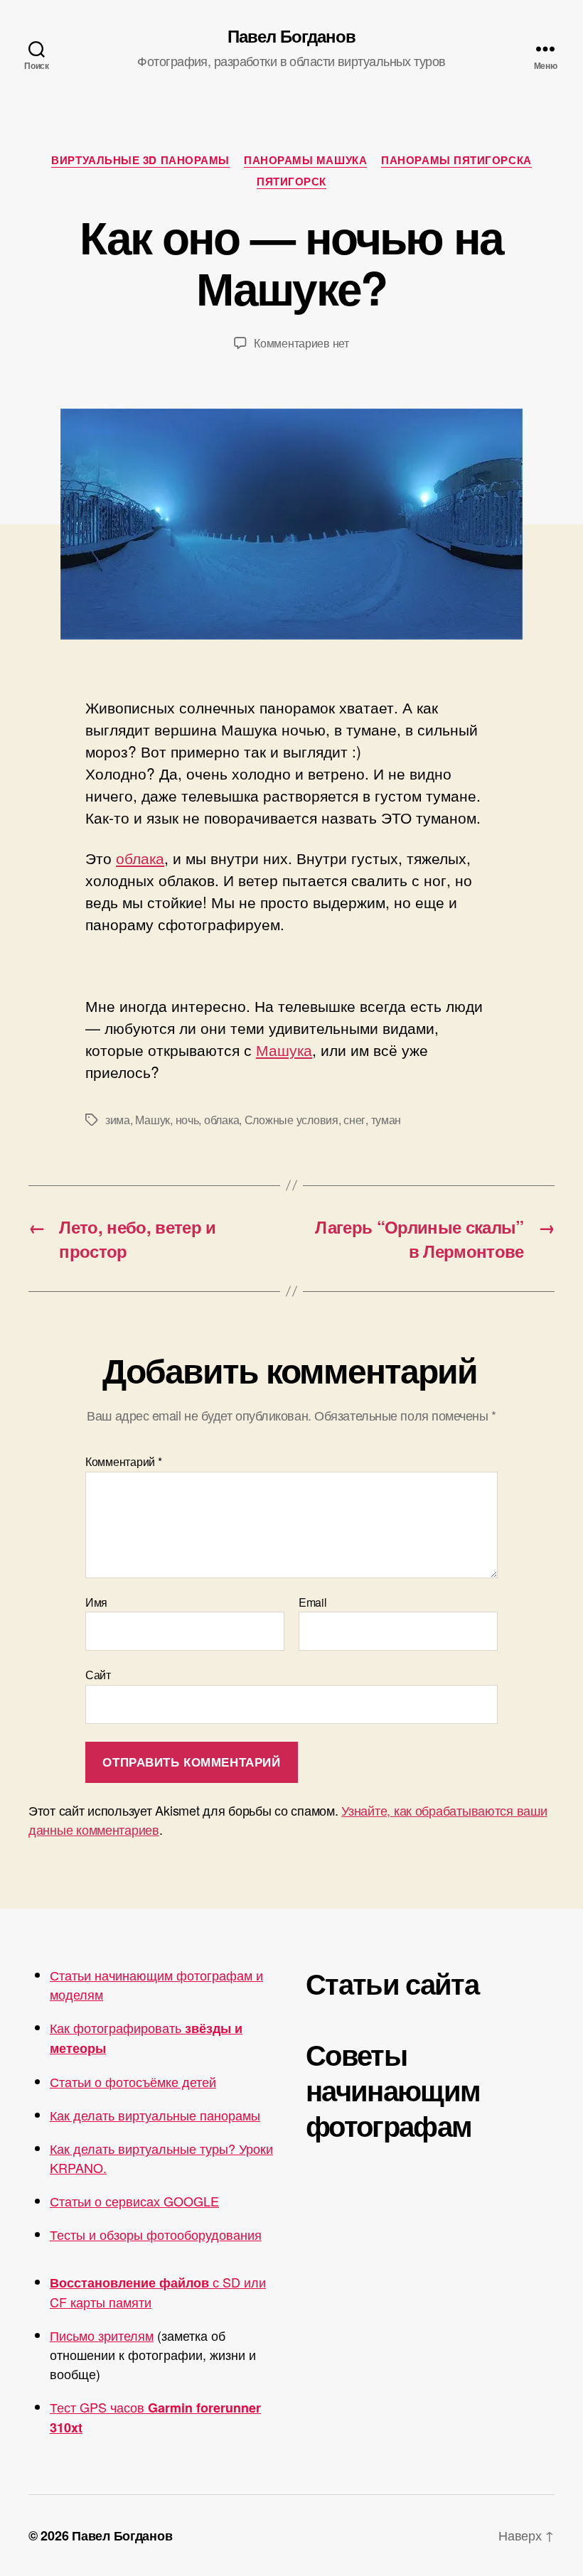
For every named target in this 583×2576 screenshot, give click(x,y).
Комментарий (124, 1462)
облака (140, 858)
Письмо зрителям (102, 2335)
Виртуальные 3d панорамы (140, 161)
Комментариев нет (301, 343)
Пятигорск (291, 182)
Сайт (98, 1674)
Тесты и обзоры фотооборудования (156, 2234)
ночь (187, 1120)
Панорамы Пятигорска (456, 161)
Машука (284, 1050)
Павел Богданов (291, 36)
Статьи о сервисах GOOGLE (134, 2201)
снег (354, 1120)
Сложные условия (291, 1120)
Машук (153, 1120)
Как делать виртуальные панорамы (155, 2115)
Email (313, 1602)
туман (386, 1120)
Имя (96, 1602)
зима (118, 1120)
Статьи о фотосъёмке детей (133, 2081)
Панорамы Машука (305, 161)
